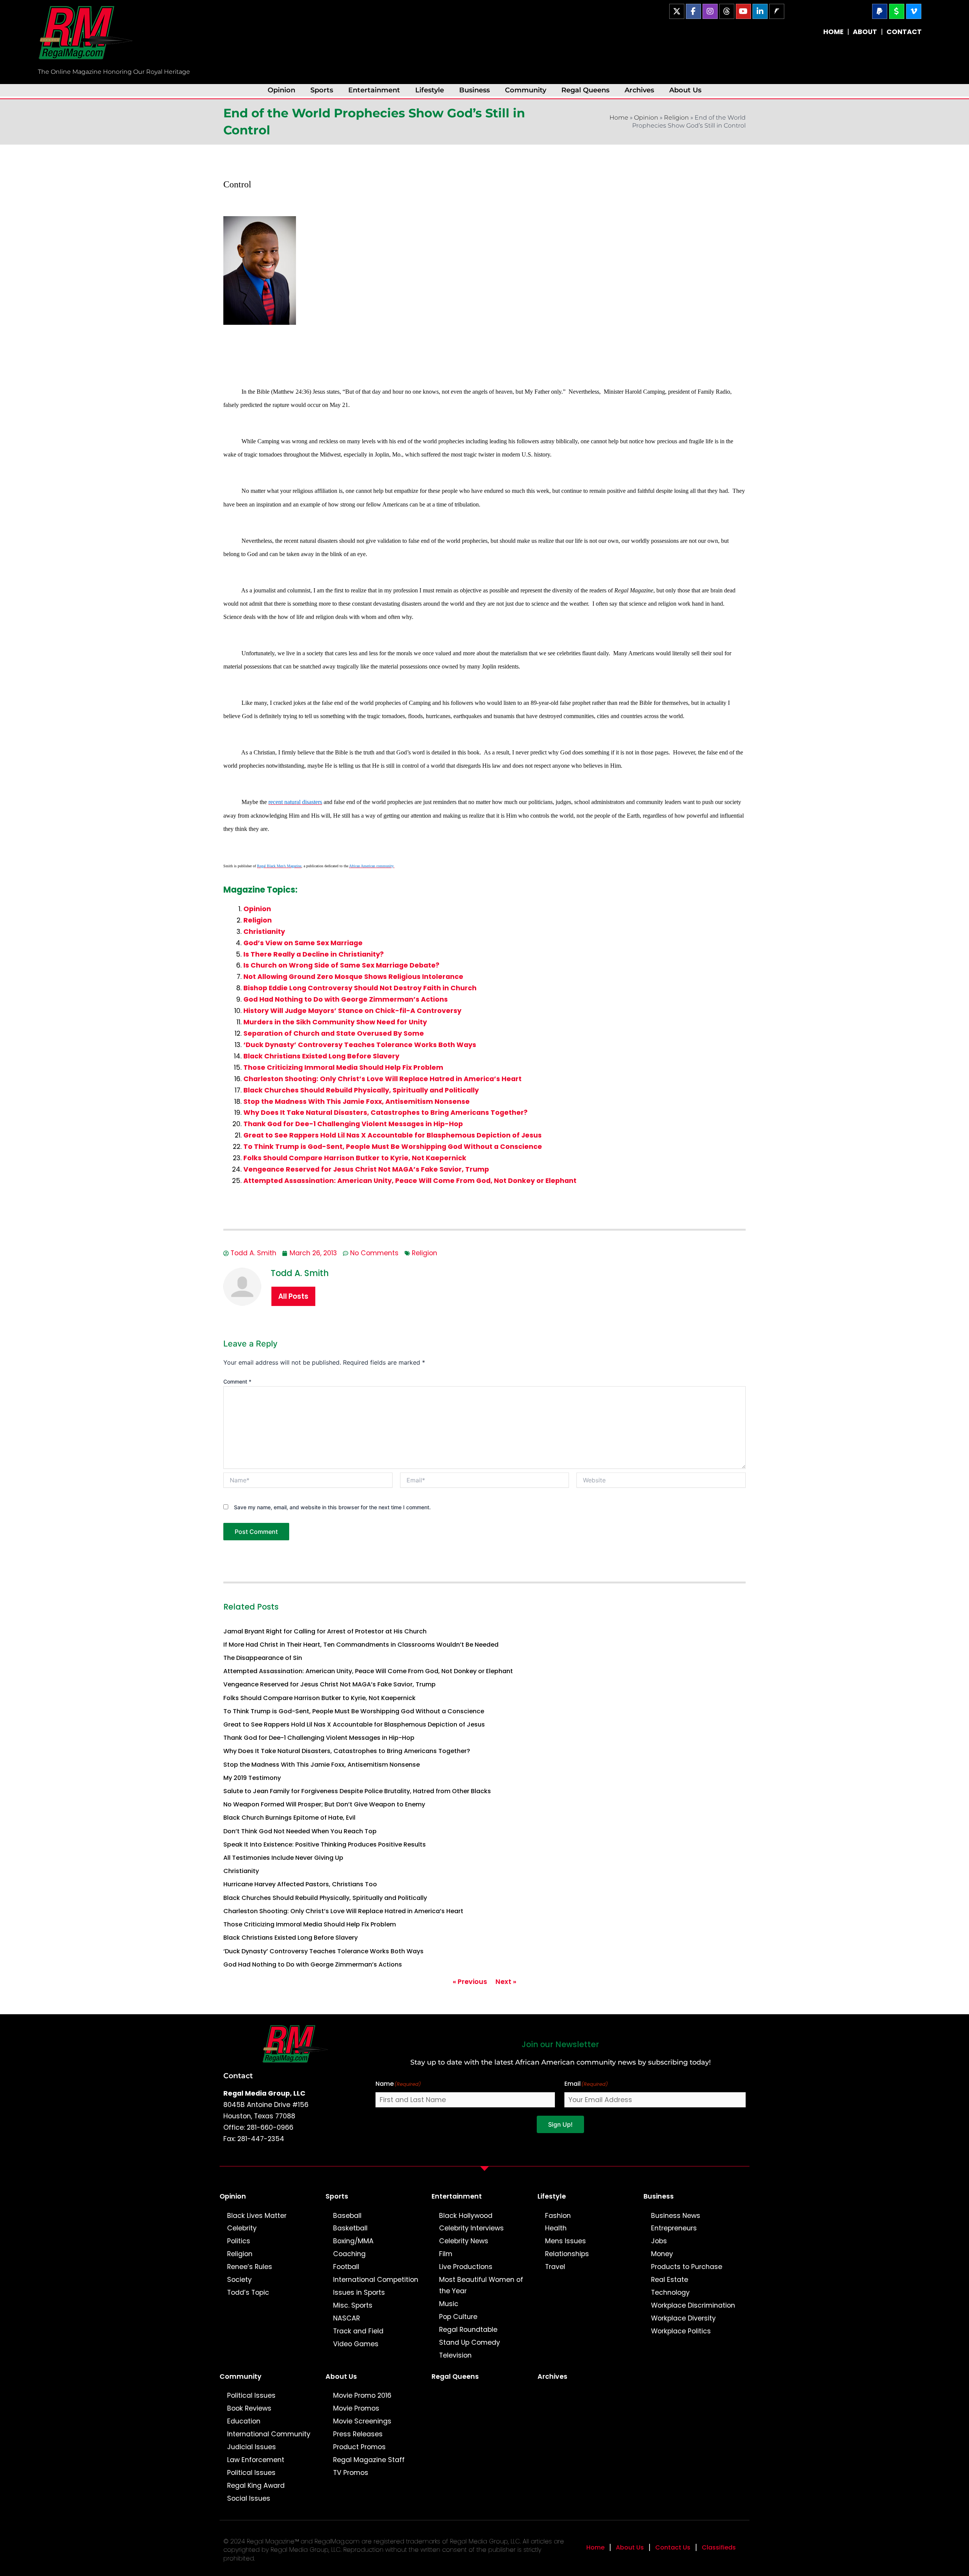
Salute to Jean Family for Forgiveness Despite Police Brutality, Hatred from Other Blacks (357, 1791)
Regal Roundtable (468, 2330)
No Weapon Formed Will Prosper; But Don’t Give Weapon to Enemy (324, 1804)
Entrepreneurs (674, 2228)
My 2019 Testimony (252, 1778)
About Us (685, 90)
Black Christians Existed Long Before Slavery (321, 1056)
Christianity (264, 932)
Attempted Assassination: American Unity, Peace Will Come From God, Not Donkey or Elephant (410, 1181)
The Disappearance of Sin (263, 1658)
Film (446, 2254)
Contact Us (673, 2547)
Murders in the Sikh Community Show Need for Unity (335, 1022)
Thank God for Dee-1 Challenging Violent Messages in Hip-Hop (353, 1124)
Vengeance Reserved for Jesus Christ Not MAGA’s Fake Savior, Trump (366, 1169)
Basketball (350, 2228)
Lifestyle (430, 90)
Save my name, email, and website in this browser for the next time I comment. (332, 1507)
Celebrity (242, 2228)
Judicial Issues (252, 2447)
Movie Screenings (362, 2421)
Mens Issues (566, 2241)
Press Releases (358, 2434)
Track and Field (358, 2331)
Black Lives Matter (257, 2216)
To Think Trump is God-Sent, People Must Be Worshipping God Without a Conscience (393, 1147)
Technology (670, 2292)
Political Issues (251, 2395)
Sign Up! (560, 2124)
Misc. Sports (353, 2305)
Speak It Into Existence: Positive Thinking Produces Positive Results (325, 1844)
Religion (676, 118)
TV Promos (351, 2473)
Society (239, 2280)
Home (619, 118)
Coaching (349, 2254)
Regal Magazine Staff (369, 2460)
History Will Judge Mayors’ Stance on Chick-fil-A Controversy (352, 1011)
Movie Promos (356, 2408)
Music (449, 2304)
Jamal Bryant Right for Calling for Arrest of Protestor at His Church (325, 1631)
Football (346, 2267)
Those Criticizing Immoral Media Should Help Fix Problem (343, 1067)
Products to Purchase (687, 2267)
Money (662, 2254)
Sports (322, 90)
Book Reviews (249, 2408)
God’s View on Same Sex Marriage (303, 943)
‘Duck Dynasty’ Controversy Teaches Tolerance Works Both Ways (360, 1045)
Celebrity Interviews (471, 2228)
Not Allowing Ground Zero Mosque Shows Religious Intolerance (353, 977)
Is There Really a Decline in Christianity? (314, 954)
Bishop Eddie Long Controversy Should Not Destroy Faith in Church (360, 988)
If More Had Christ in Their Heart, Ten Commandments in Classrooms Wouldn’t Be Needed (361, 1645)
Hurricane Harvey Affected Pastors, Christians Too (300, 1884)
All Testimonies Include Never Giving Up (283, 1858)
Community (526, 90)
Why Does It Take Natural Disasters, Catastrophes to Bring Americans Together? (386, 1113)
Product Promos (359, 2447)
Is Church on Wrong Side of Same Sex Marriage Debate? (341, 965)
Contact (238, 2076)
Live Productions (466, 2267)
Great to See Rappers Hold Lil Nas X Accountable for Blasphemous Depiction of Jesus (393, 1135)
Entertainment (374, 90)
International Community (269, 2434)
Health (556, 2228)
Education (244, 2421)
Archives (639, 90)
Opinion (281, 90)
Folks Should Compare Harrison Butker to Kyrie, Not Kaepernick (355, 1158)
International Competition (376, 2280)
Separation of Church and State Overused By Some (334, 1033)
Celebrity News (464, 2241)
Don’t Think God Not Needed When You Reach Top (300, 1831)
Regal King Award (256, 2486)
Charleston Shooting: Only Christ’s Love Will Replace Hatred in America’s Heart (382, 1079)
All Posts (293, 1296)
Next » (506, 1982)
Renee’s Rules (250, 2267)
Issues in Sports (359, 2292)
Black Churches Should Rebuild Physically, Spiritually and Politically (361, 1090)
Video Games (356, 2344)
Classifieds (719, 2547)
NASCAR (347, 2318)
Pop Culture (458, 2317)
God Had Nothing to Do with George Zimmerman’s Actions (346, 999)
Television (455, 2355)
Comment (237, 1382)
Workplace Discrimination (693, 2305)
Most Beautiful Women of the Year (481, 2285)
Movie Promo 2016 (362, 2395)
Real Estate (670, 2280)
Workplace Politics (681, 2331)
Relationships (567, 2254)
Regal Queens (585, 90)
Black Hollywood (466, 2216)
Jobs (659, 2241)
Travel (555, 2267)
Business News (676, 2216)
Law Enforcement (256, 2460)
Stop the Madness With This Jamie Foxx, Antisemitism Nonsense (357, 1102)
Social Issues (249, 2498)
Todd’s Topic (248, 2292)
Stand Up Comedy (470, 2342)
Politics (239, 2241)
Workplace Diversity (683, 2318)
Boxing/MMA (353, 2241)
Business (474, 90)
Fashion (558, 2216)
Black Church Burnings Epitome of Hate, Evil (289, 1818)
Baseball (347, 2216)
